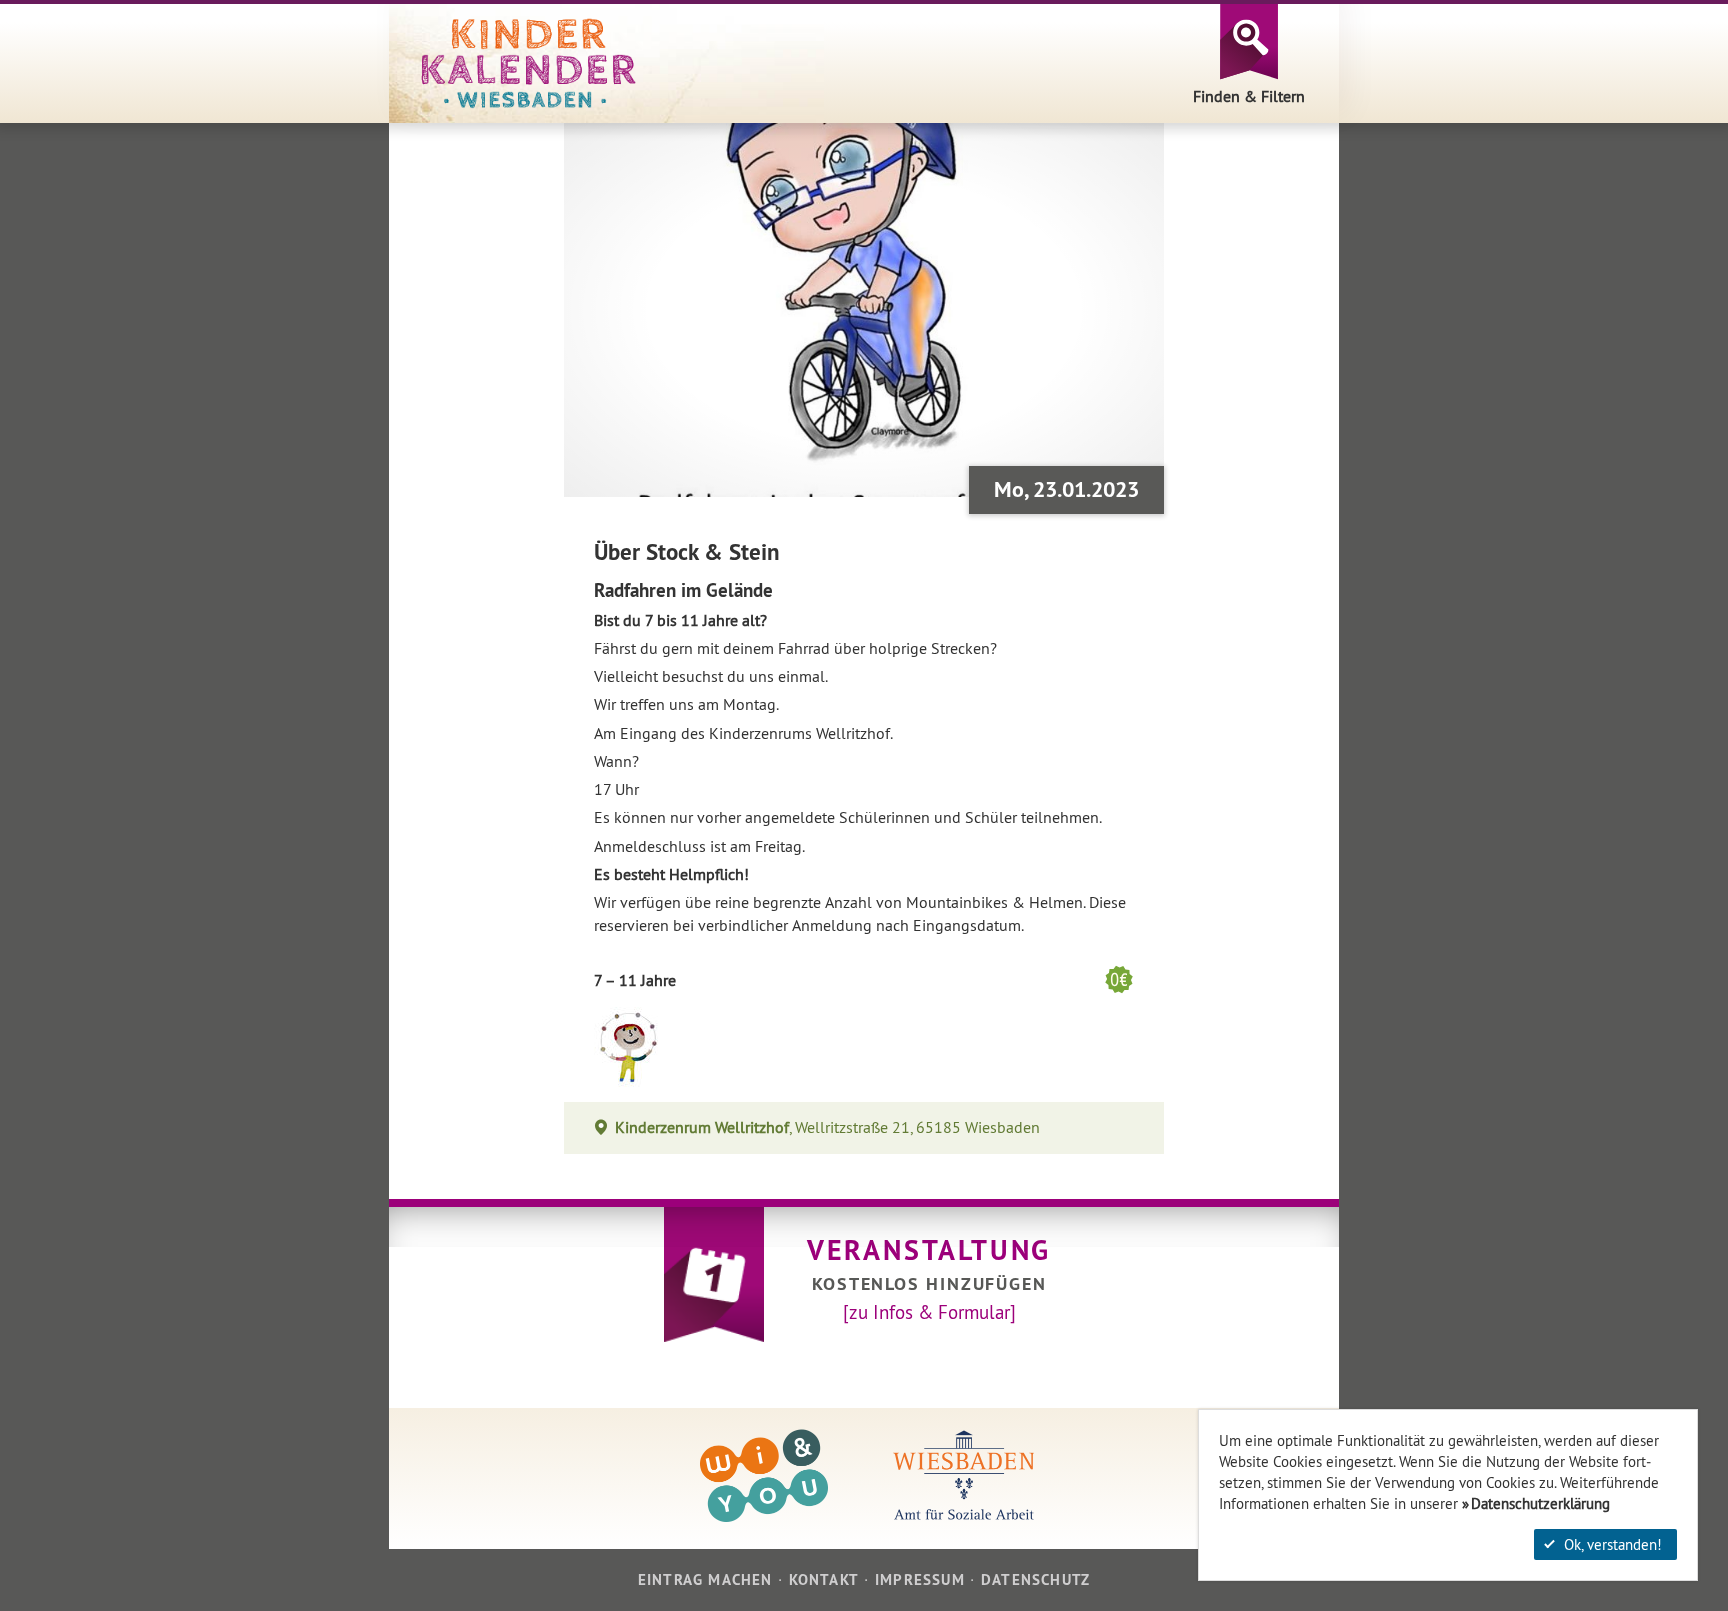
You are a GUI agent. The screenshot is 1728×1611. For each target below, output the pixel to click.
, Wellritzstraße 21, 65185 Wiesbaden (828, 1127)
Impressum (920, 1579)
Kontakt (824, 1579)
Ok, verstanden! (1613, 1544)
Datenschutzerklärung (1540, 1503)
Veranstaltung (929, 1250)
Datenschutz (1035, 1579)
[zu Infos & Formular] (929, 1312)
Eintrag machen (705, 1579)
